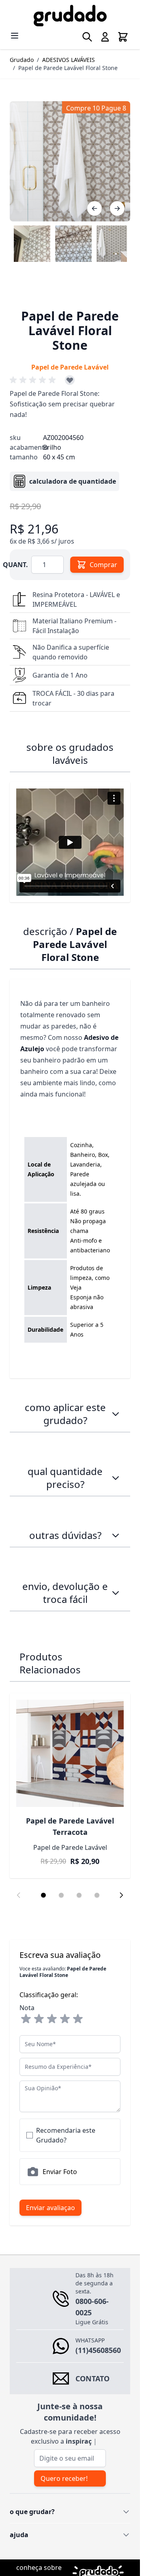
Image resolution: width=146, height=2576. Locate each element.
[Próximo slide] (121, 1895)
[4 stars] (65, 2019)
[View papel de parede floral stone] (115, 244)
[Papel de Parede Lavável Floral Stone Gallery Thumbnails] (70, 244)
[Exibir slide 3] (79, 1895)
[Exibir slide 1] (43, 1895)
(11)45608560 (98, 2350)
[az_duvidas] (116, 1535)
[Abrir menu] (15, 36)
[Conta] (105, 37)
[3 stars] (52, 2019)
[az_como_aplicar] (116, 1414)
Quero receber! (64, 2478)
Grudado (22, 60)
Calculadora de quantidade (73, 481)
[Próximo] (117, 208)
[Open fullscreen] (70, 161)
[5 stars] (78, 2019)
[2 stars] (39, 2019)
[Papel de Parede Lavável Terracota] (70, 1753)
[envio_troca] (116, 1593)
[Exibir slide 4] (97, 1895)
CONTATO (92, 2378)
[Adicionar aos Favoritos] (70, 380)
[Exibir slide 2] (61, 1895)
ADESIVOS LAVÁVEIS (69, 60)
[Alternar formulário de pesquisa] (87, 37)
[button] (34, 380)
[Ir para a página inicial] (70, 16)
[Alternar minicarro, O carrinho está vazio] (123, 37)
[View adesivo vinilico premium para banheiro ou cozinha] (32, 244)
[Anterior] (94, 208)
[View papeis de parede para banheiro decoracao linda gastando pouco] (73, 244)
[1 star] (26, 2019)
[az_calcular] (116, 1478)
